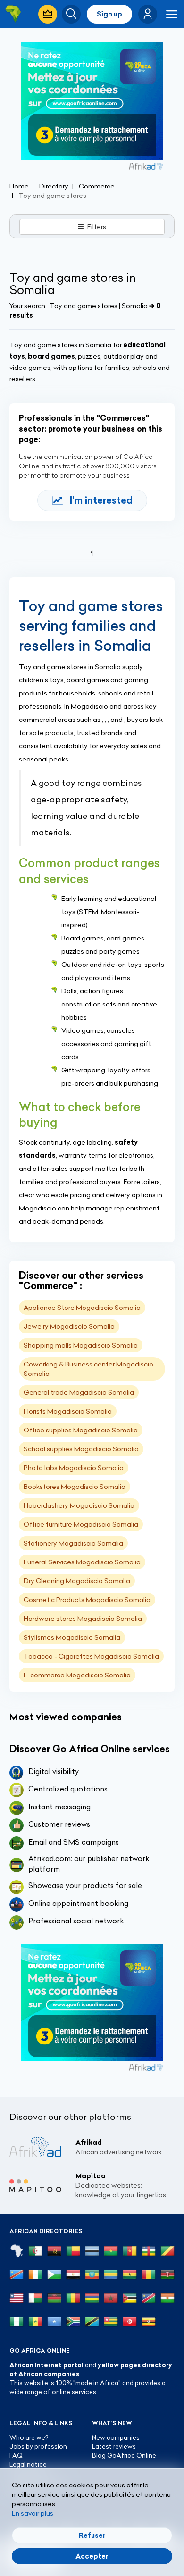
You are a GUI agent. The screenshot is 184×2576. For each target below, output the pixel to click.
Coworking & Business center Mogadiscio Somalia (88, 1369)
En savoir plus (33, 2513)
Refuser (92, 2535)
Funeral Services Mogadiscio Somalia (82, 1562)
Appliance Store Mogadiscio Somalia (82, 1308)
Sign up (109, 14)
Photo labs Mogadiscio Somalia (74, 1468)
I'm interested (101, 500)
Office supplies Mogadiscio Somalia (81, 1430)
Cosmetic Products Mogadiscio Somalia (87, 1600)
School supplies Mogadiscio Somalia (81, 1449)
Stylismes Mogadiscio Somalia (72, 1637)
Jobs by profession (38, 2446)
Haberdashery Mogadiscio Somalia (79, 1505)
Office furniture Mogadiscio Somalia (81, 1524)
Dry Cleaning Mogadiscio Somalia (77, 1581)
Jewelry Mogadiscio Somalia (69, 1326)
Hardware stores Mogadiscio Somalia (83, 1619)
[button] (148, 14)
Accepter (92, 2556)
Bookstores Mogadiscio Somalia (75, 1487)
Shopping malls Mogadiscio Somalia (81, 1345)
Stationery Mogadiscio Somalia (73, 1543)
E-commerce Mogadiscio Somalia (77, 1675)
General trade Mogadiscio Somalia (79, 1392)
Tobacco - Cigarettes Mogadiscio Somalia (91, 1656)
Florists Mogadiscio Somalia (68, 1411)
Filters (97, 227)
